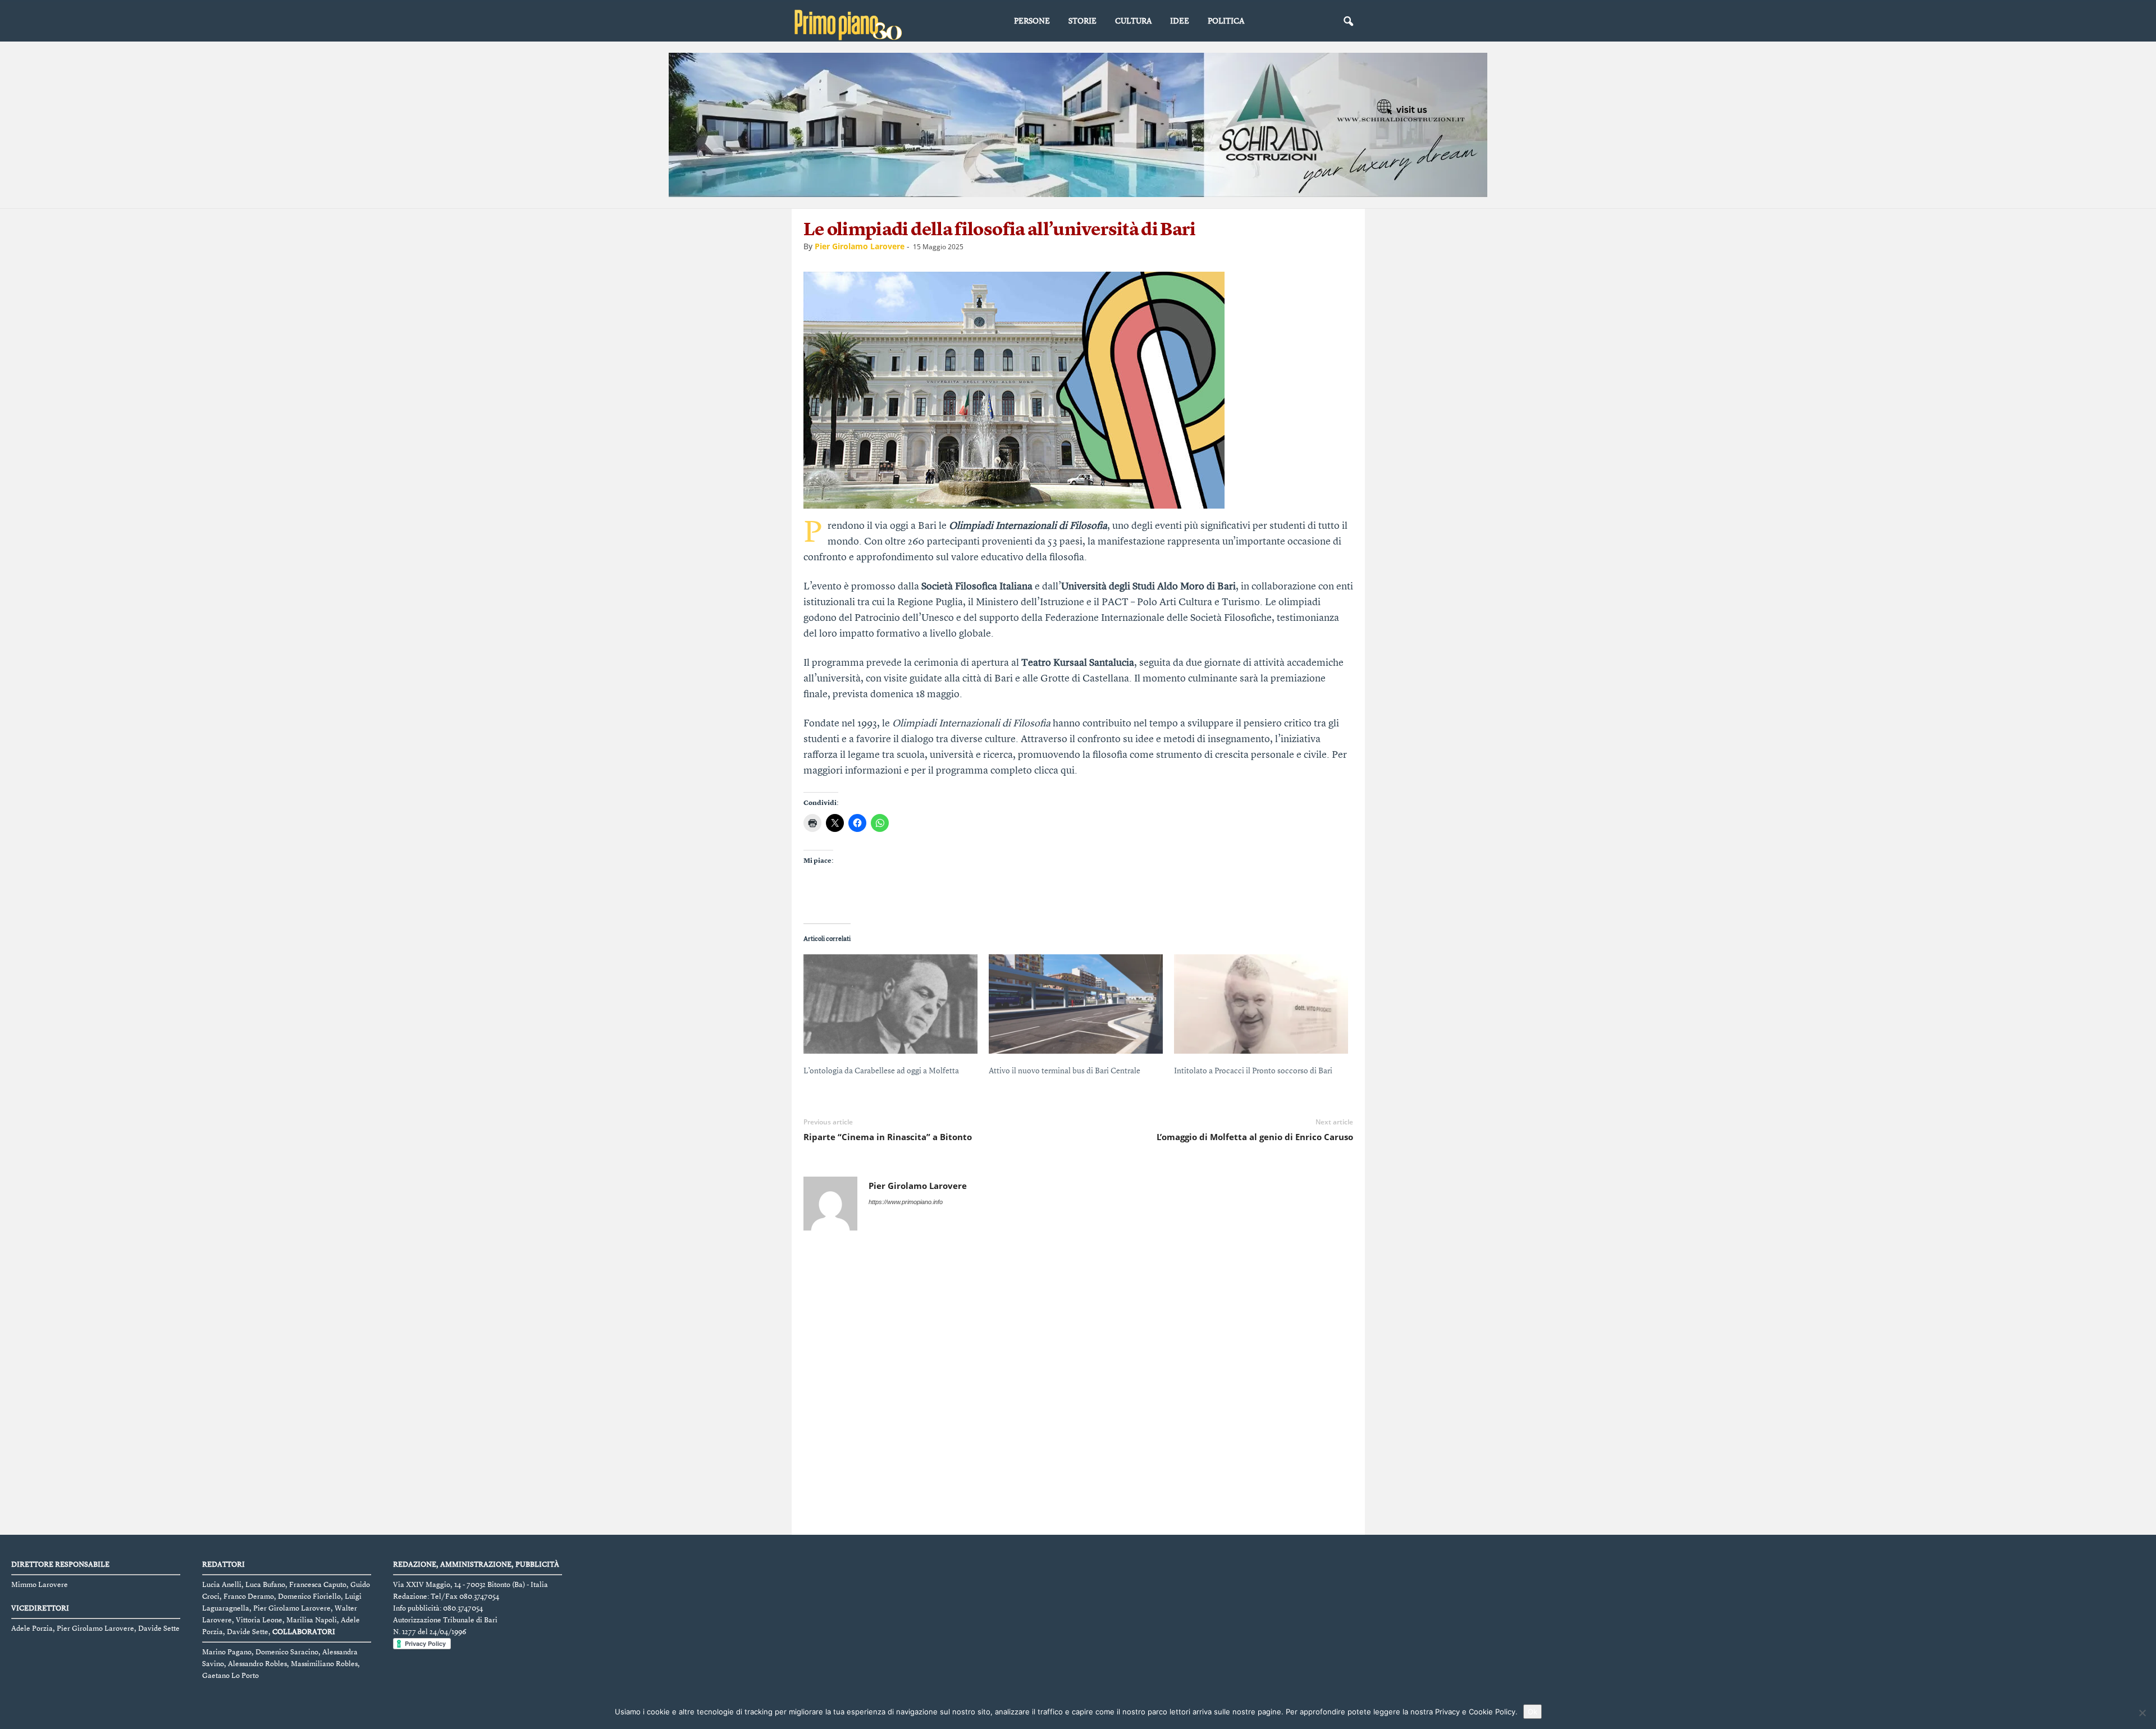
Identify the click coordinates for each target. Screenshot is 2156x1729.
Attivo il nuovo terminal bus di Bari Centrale (1065, 1071)
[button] (1348, 22)
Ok (1533, 1712)
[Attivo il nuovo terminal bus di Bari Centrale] (1076, 1004)
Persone (1032, 21)
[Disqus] (1079, 1385)
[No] (2142, 1713)
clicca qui (1054, 771)
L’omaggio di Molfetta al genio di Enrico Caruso (1255, 1137)
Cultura (1133, 21)
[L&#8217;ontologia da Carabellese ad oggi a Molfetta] (890, 1004)
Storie (1082, 21)
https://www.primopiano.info (906, 1202)
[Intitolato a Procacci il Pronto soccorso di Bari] (1261, 1004)
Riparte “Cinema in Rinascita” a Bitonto (888, 1137)
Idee (1180, 21)
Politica (1226, 21)
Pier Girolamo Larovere (860, 246)
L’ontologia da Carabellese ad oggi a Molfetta (881, 1071)
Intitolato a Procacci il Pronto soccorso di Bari (1253, 1071)
